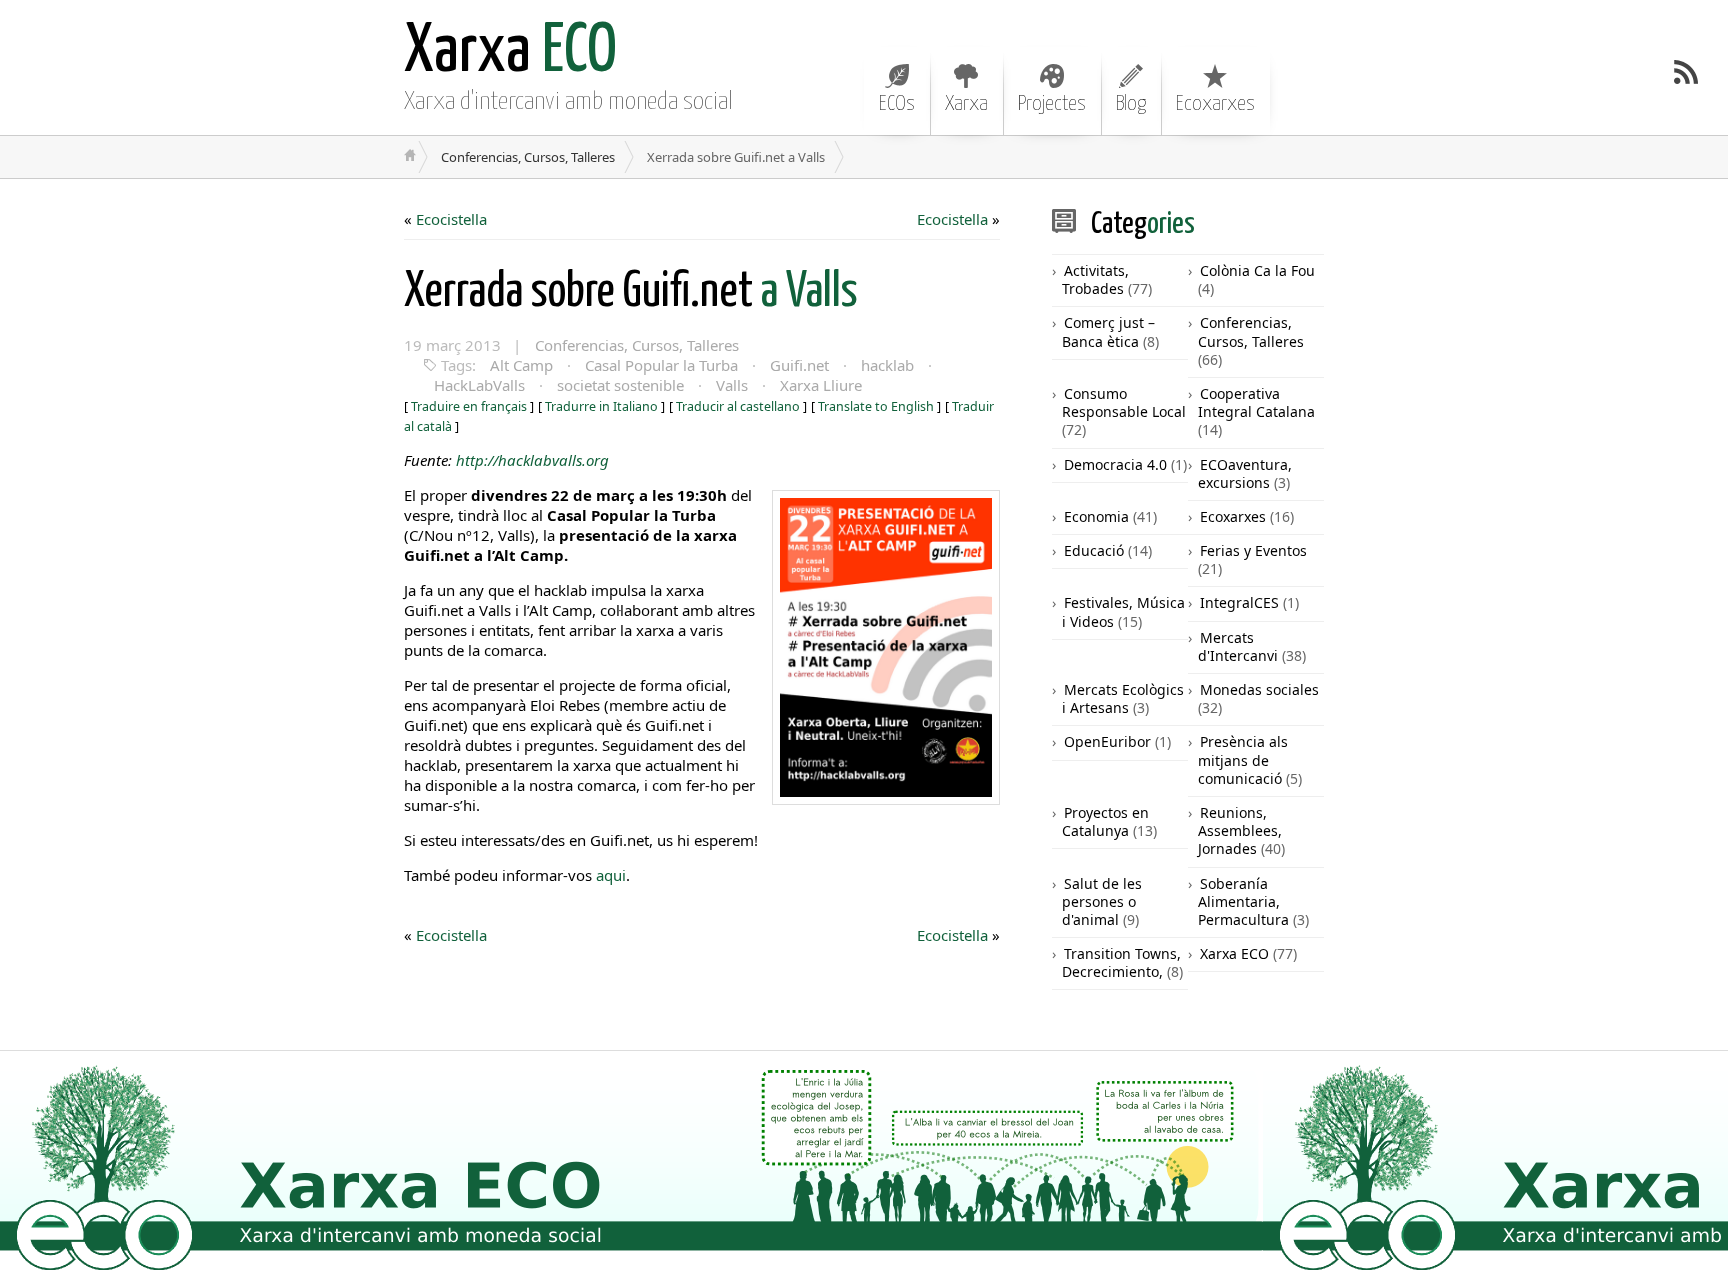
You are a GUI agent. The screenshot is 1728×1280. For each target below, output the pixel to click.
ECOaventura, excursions (1245, 473)
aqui (611, 875)
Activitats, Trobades (1095, 279)
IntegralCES (1239, 602)
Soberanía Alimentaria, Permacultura (1243, 901)
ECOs (897, 104)
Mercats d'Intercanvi (1238, 646)
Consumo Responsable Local (1124, 402)
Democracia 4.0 (1115, 464)
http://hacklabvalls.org (532, 460)
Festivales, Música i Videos (1123, 611)
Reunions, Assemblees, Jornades (1240, 830)
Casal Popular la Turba (661, 365)
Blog (1131, 104)
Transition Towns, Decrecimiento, (1121, 962)
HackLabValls (479, 385)
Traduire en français (469, 406)
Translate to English (876, 406)
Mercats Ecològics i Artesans (1123, 698)
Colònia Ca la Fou (1257, 270)
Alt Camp (521, 365)
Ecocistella (451, 219)
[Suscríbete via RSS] (1686, 72)
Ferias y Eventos (1253, 550)
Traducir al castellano (738, 406)
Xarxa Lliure (821, 385)
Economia (1096, 516)
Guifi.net (799, 365)
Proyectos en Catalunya (1105, 821)
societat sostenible (620, 385)
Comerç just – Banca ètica (1108, 331)
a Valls (631, 292)
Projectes (1052, 104)
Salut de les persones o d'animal (1102, 901)
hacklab (887, 365)
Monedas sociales (1259, 689)
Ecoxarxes (1215, 104)
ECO (510, 52)
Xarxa (966, 104)
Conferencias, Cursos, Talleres (528, 157)
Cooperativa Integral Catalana (1256, 402)
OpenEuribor (1107, 741)
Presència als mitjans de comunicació (1243, 759)
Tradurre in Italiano (601, 406)
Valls (732, 385)
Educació (1094, 550)
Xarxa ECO (1234, 953)
